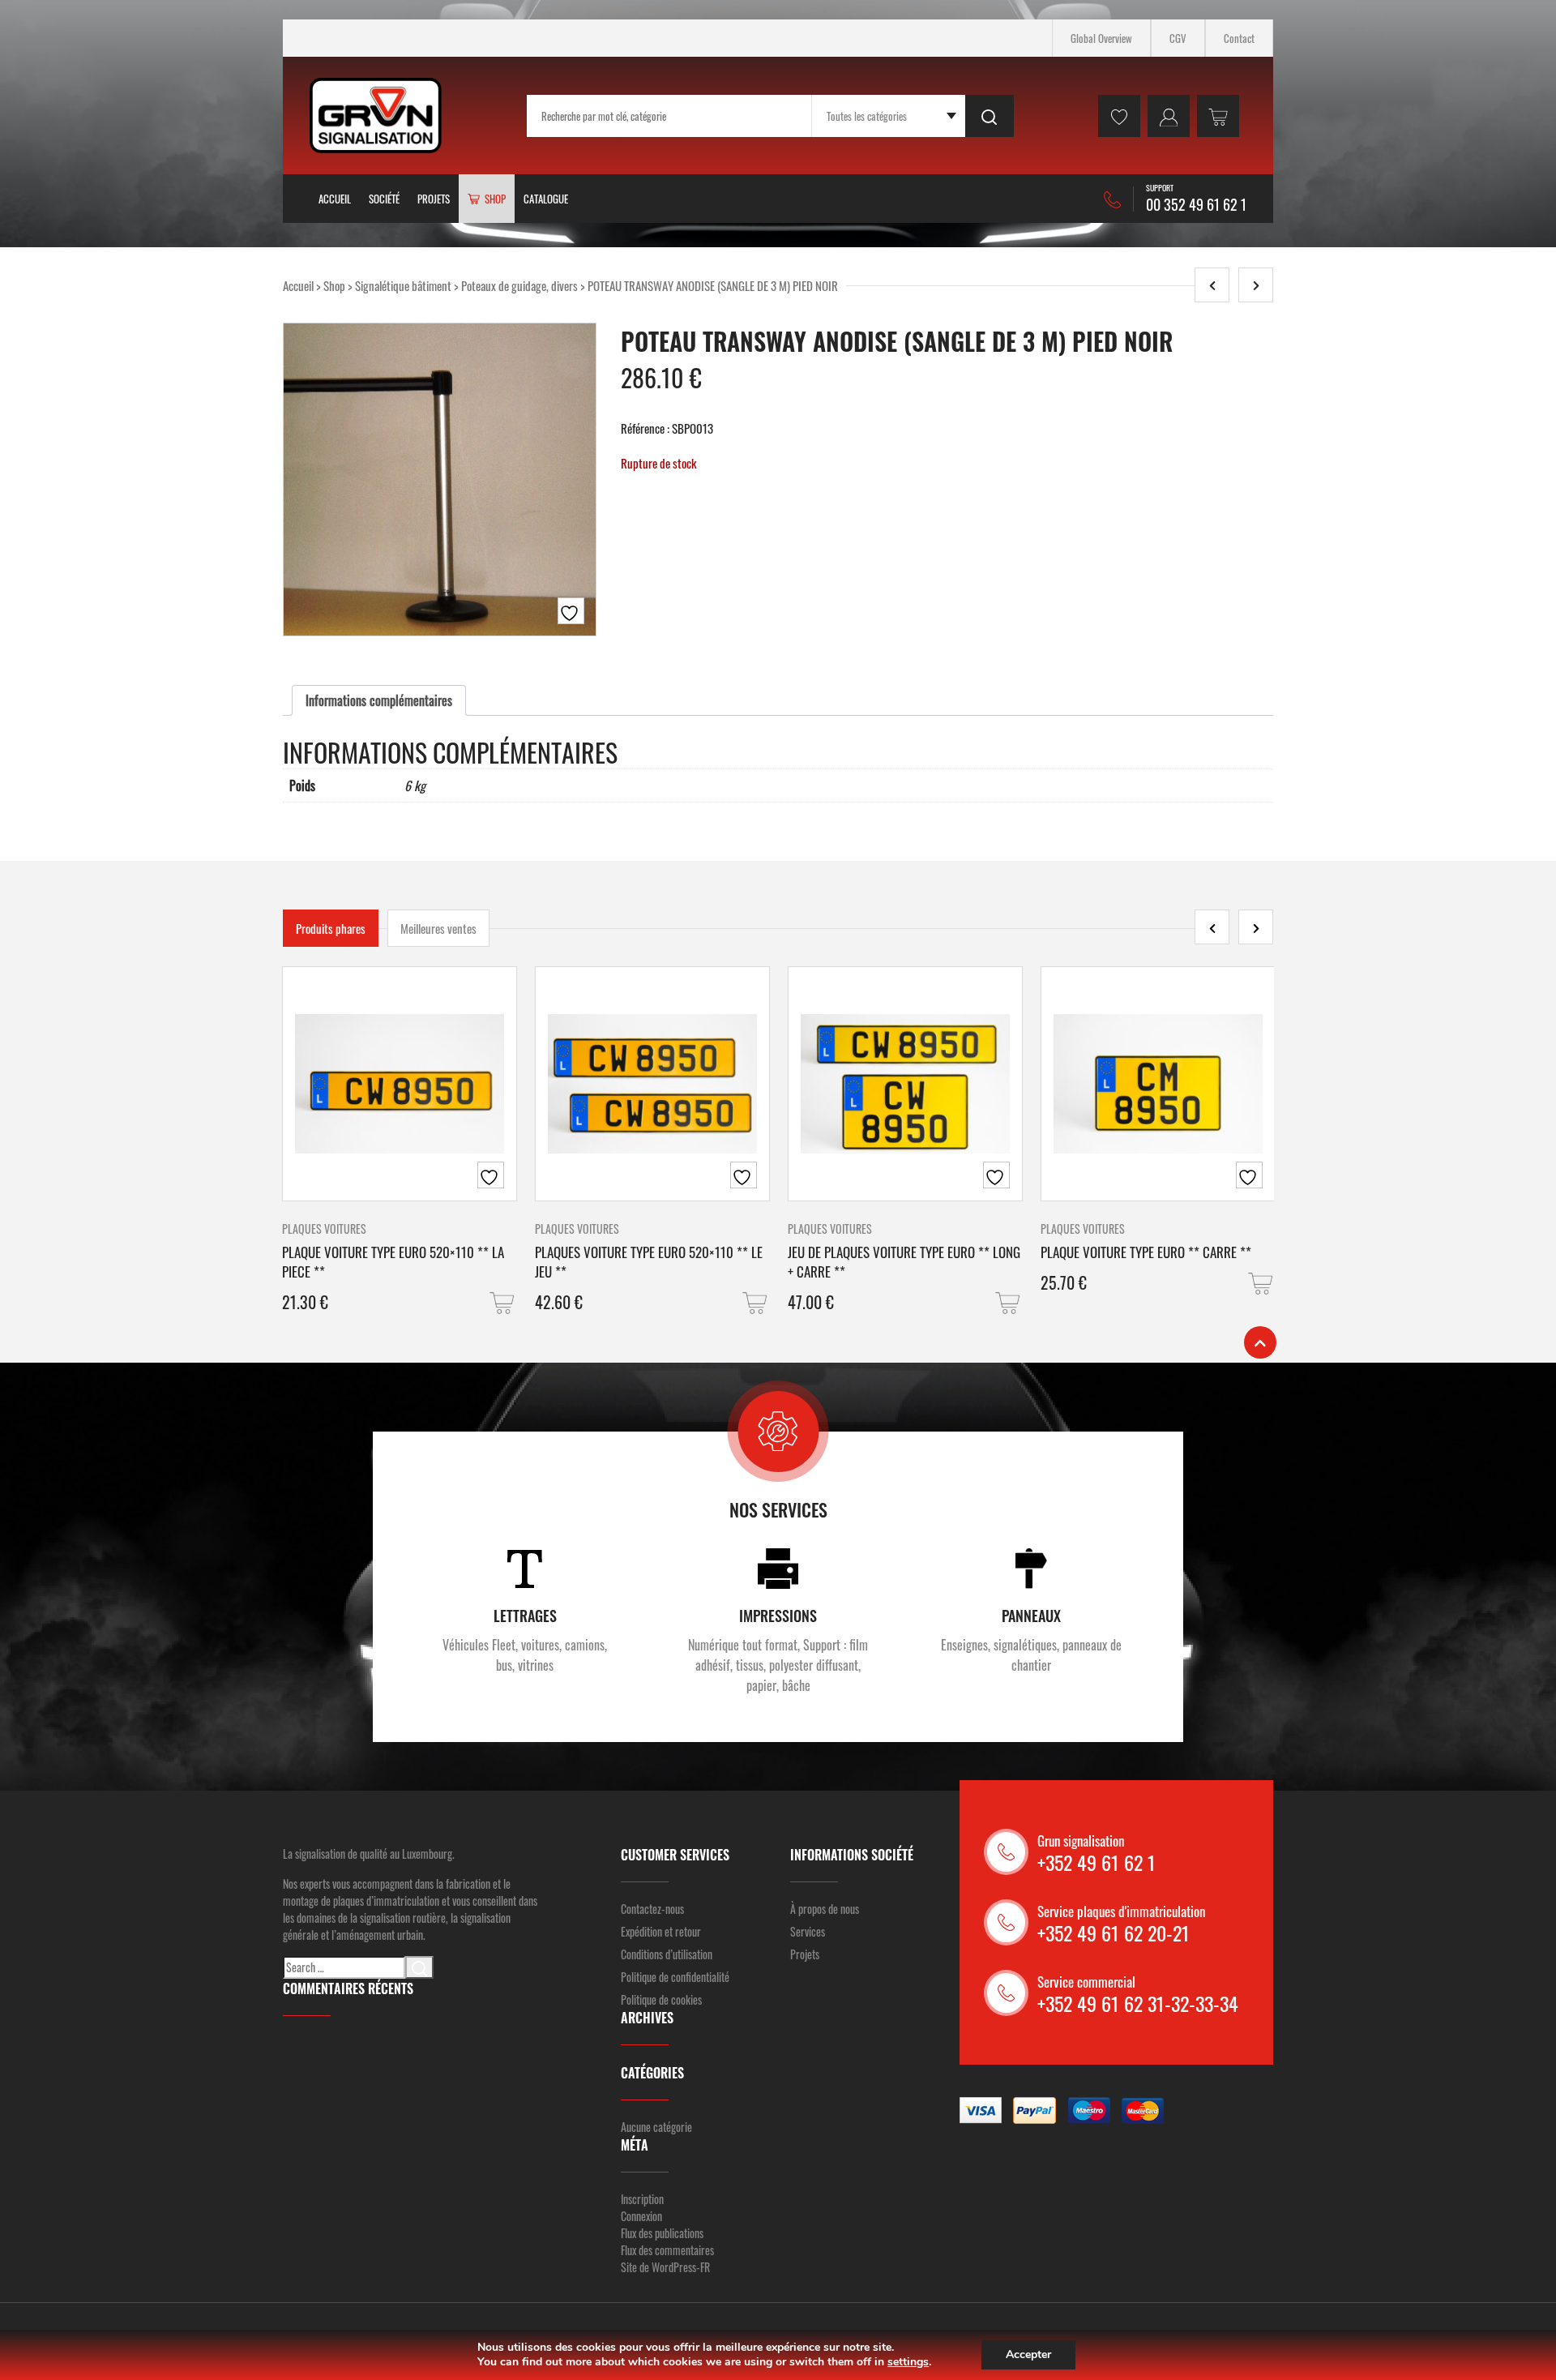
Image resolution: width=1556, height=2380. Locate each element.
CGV (1178, 38)
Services (808, 1931)
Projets (434, 199)
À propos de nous (825, 1909)
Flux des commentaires (667, 2250)
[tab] (379, 700)
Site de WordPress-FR (665, 2267)
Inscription (642, 2199)
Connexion (641, 2216)
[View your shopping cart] (1218, 116)
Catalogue (546, 199)
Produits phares (331, 928)
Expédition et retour (661, 1931)
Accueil (335, 199)
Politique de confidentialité (675, 1977)
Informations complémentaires (379, 700)
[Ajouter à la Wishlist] (571, 611)
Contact (1239, 38)
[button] (503, 1303)
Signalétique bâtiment (403, 285)
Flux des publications (662, 2233)
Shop (334, 285)
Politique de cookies (661, 1999)
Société (384, 199)
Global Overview (1101, 38)
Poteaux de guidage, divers (519, 285)
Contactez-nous (652, 1909)
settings (908, 2362)
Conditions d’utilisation (667, 1954)
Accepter (1028, 2354)
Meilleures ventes (438, 928)
